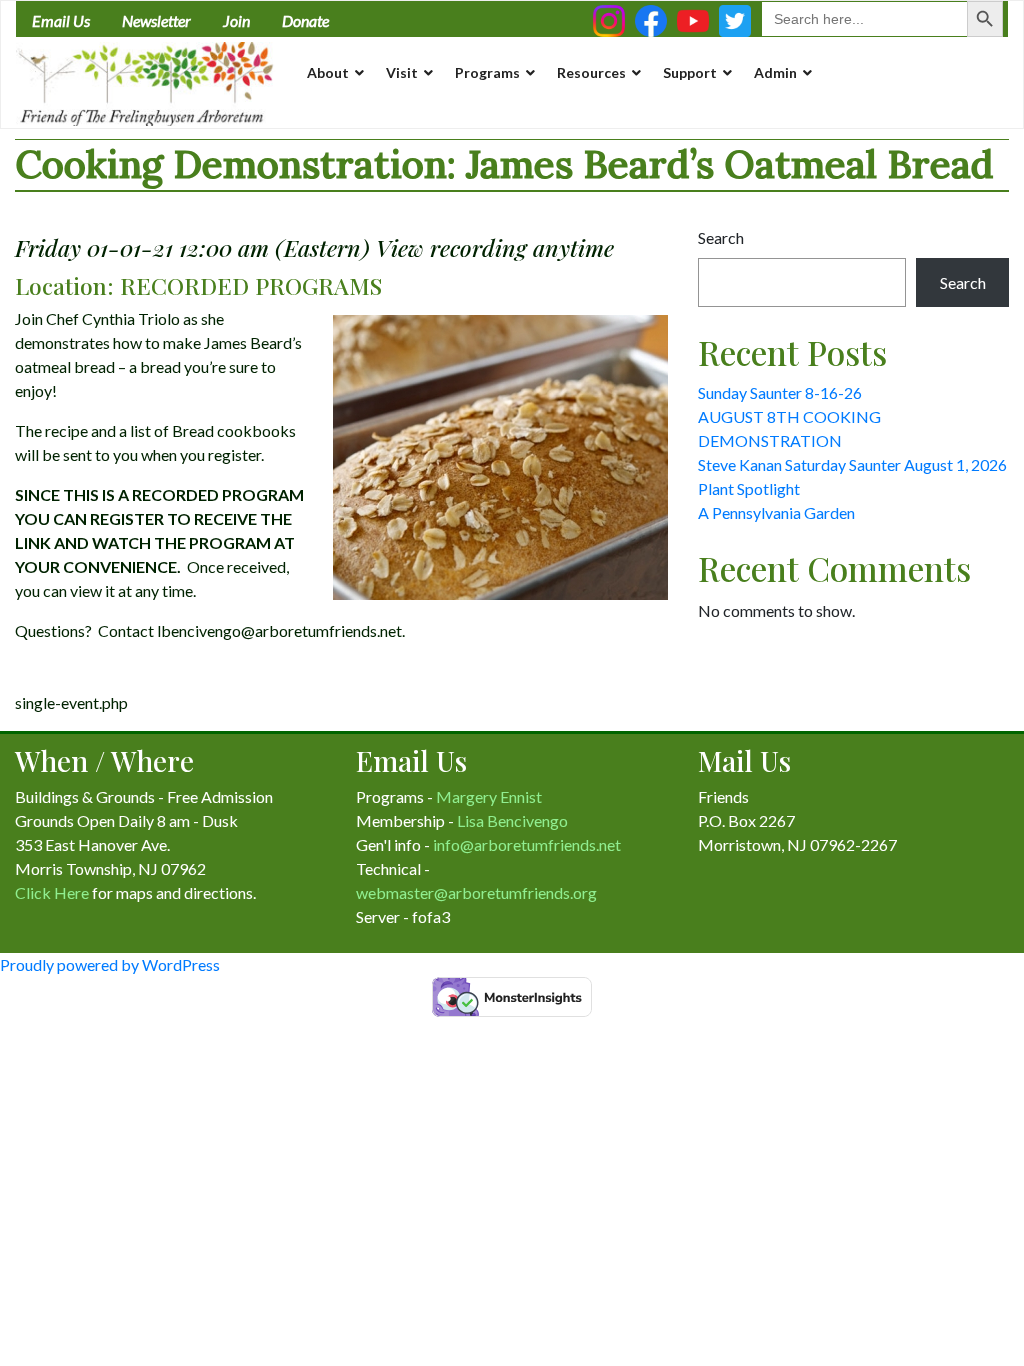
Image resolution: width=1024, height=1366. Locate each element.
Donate (305, 20)
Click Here (52, 892)
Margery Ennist (489, 796)
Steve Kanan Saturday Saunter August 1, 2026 (852, 464)
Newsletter (156, 20)
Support (690, 72)
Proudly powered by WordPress (110, 964)
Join (236, 20)
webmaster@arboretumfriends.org (476, 892)
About (328, 72)
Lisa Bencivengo (512, 820)
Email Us (61, 20)
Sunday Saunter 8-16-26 (780, 392)
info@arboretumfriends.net (527, 844)
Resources (591, 72)
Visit (402, 72)
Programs (487, 72)
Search (721, 237)
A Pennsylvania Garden (776, 512)
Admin (775, 72)
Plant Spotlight (749, 488)
